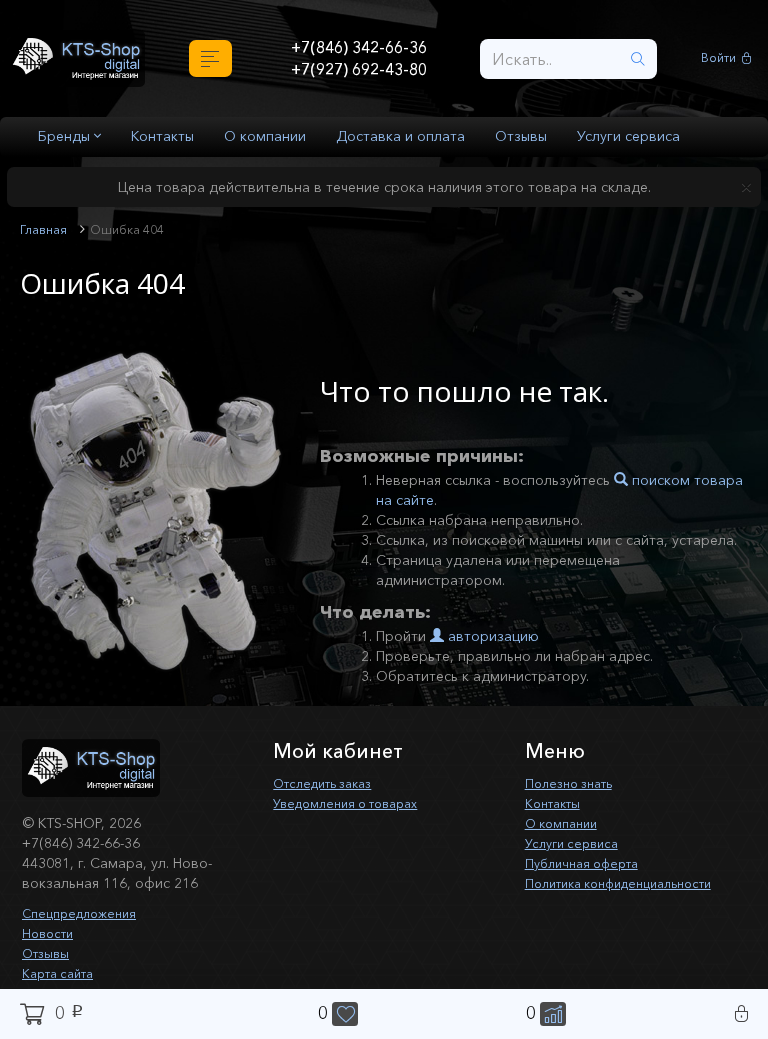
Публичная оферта (588, 863)
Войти (721, 58)
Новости (50, 933)
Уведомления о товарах (355, 803)
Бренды (66, 136)
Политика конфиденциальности (632, 883)
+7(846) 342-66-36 (358, 46)
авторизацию (491, 636)
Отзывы (521, 136)
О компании (265, 136)
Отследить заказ (330, 783)
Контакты (162, 136)
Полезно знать (574, 783)
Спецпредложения (85, 913)
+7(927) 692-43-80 (358, 71)
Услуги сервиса (628, 136)
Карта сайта (63, 973)
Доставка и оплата (400, 136)
